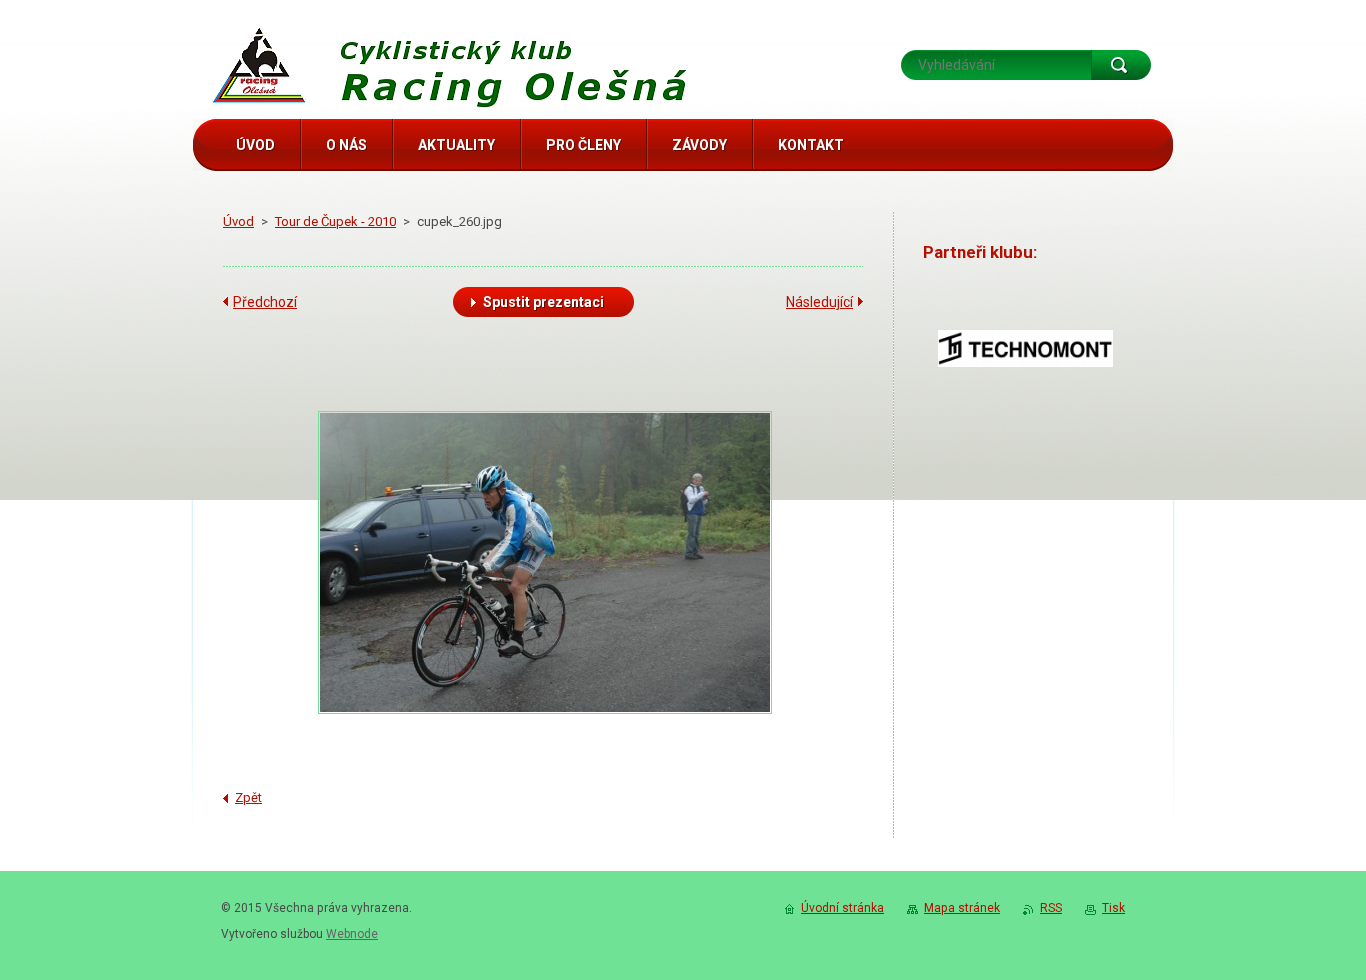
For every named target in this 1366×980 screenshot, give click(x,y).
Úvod (238, 221)
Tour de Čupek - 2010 (335, 221)
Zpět (248, 797)
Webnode (352, 934)
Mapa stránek (962, 908)
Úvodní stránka (842, 908)
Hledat (1121, 65)
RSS (1051, 908)
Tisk (1113, 908)
